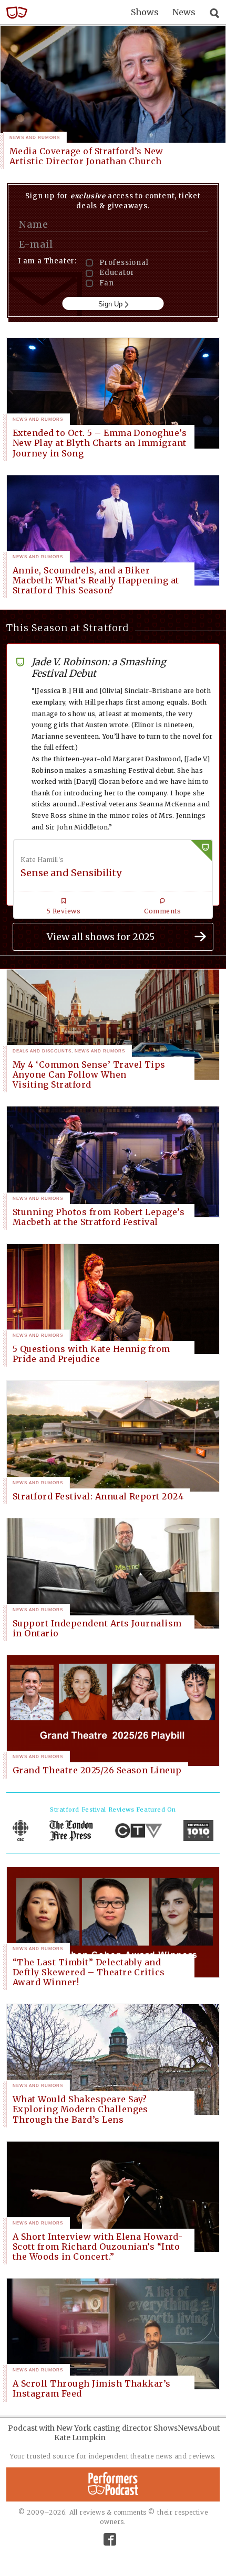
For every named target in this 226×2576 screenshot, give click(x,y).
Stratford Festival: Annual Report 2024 (98, 1496)
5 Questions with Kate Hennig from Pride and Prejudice (91, 1354)
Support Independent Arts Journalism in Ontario (97, 1628)
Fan (106, 283)
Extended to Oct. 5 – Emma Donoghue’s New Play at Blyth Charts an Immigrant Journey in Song (100, 443)
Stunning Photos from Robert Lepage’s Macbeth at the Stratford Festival (99, 1217)
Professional (124, 263)
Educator (117, 273)
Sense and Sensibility (71, 873)
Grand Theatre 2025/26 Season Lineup (97, 1770)
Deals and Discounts (42, 1051)
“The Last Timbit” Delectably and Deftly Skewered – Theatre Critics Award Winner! (89, 1972)
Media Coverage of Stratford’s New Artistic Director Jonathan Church (86, 156)
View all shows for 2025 (101, 937)
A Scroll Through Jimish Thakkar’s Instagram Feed (92, 2388)
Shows (145, 12)
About (209, 2428)
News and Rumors (35, 138)
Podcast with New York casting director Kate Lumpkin (80, 2433)
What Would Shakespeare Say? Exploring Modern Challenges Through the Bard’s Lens (80, 2109)
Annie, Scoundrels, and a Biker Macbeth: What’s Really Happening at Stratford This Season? (96, 580)
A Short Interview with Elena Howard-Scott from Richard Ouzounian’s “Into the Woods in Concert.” (97, 2247)
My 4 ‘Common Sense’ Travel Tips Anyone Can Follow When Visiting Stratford (89, 1074)
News (184, 12)
